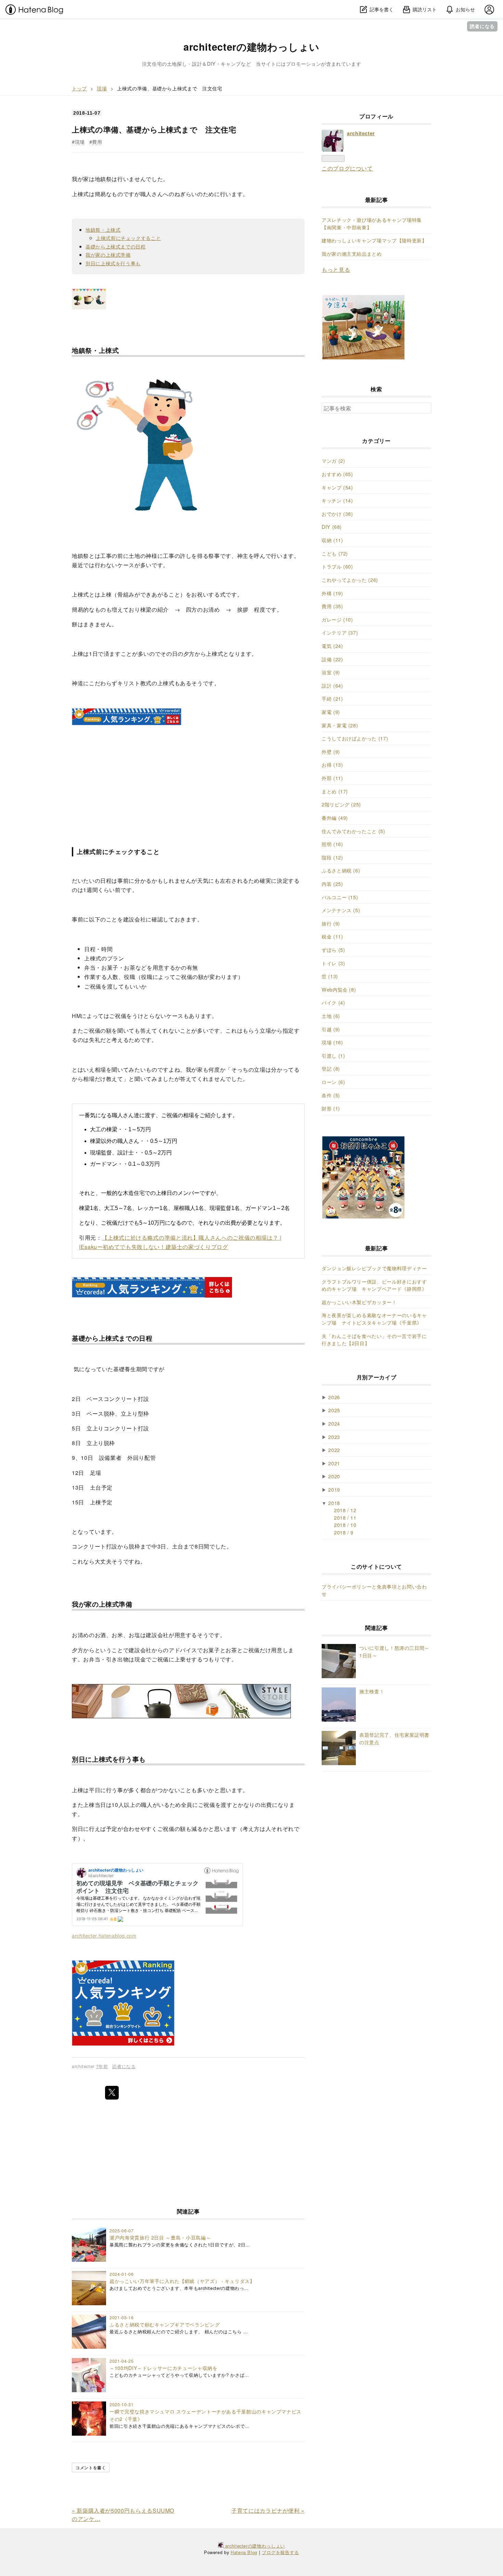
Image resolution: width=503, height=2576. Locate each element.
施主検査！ (372, 1691)
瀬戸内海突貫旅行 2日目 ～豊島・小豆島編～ (160, 2237)
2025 (334, 1410)
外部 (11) (332, 778)
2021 (334, 1463)
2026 (334, 1397)
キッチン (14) (337, 500)
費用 (97, 142)
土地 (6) (331, 1016)
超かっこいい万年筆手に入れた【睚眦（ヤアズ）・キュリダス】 (182, 2281)
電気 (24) (332, 646)
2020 (334, 1476)
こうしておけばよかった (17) (355, 738)
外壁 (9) (331, 751)
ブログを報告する (280, 2552)
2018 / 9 (344, 1532)
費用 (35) (332, 606)
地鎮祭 (103, 179)
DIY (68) (332, 527)
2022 (334, 1450)
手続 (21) (332, 698)
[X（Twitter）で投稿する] (112, 2093)
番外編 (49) (335, 818)
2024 (334, 1423)
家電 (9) (331, 712)
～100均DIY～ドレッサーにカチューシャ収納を (163, 2368)
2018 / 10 (345, 1525)
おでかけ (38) (337, 514)
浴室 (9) (331, 672)
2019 (334, 1489)
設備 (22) (332, 659)
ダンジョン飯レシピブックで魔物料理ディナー (374, 1268)
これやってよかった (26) (350, 580)
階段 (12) (332, 857)
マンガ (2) (333, 461)
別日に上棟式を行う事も (113, 263)
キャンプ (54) (337, 487)
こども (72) (335, 553)
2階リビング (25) (341, 804)
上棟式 (80, 194)
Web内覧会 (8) (339, 989)
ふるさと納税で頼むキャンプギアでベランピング (165, 2324)
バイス (189, 1650)
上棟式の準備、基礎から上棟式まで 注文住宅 (154, 129)
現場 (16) (332, 1042)
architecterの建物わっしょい (251, 47)
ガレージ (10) (337, 619)
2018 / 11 (345, 1517)
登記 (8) (331, 1068)
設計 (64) (332, 685)
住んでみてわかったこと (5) (353, 831)
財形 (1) (331, 1108)
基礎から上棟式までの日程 (116, 246)
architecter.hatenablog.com (104, 1935)
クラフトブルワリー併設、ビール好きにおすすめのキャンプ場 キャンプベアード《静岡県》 (374, 1285)
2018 (334, 1503)
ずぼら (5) (333, 950)
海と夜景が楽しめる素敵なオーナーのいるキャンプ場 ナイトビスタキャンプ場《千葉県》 (374, 1319)
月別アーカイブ (376, 1377)
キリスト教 (132, 683)
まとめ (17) (335, 791)
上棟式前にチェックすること (128, 238)
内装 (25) (332, 884)
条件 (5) (331, 1095)
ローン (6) (333, 1082)
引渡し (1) (333, 1055)
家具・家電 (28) (340, 725)
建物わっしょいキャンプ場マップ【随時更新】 (374, 240)
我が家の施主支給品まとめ (352, 253)
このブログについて (347, 168)
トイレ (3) (333, 963)
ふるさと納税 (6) (341, 870)
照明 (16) (332, 844)
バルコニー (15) (340, 897)
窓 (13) (330, 976)
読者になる (482, 26)
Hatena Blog (244, 2552)
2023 (334, 1437)
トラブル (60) (337, 566)
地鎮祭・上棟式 (103, 229)
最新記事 (377, 200)
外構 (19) (332, 593)
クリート (126, 1399)
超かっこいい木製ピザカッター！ (359, 1302)
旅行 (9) (331, 923)
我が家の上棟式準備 (108, 254)
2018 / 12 (345, 1510)
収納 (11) (332, 540)
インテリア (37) (340, 632)
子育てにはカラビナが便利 (268, 2510)
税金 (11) (332, 936)
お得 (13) (332, 764)
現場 (80, 142)
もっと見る (336, 270)
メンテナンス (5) (341, 910)
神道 (78, 683)
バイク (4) (333, 1002)
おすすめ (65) (337, 474)
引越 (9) (331, 1029)
